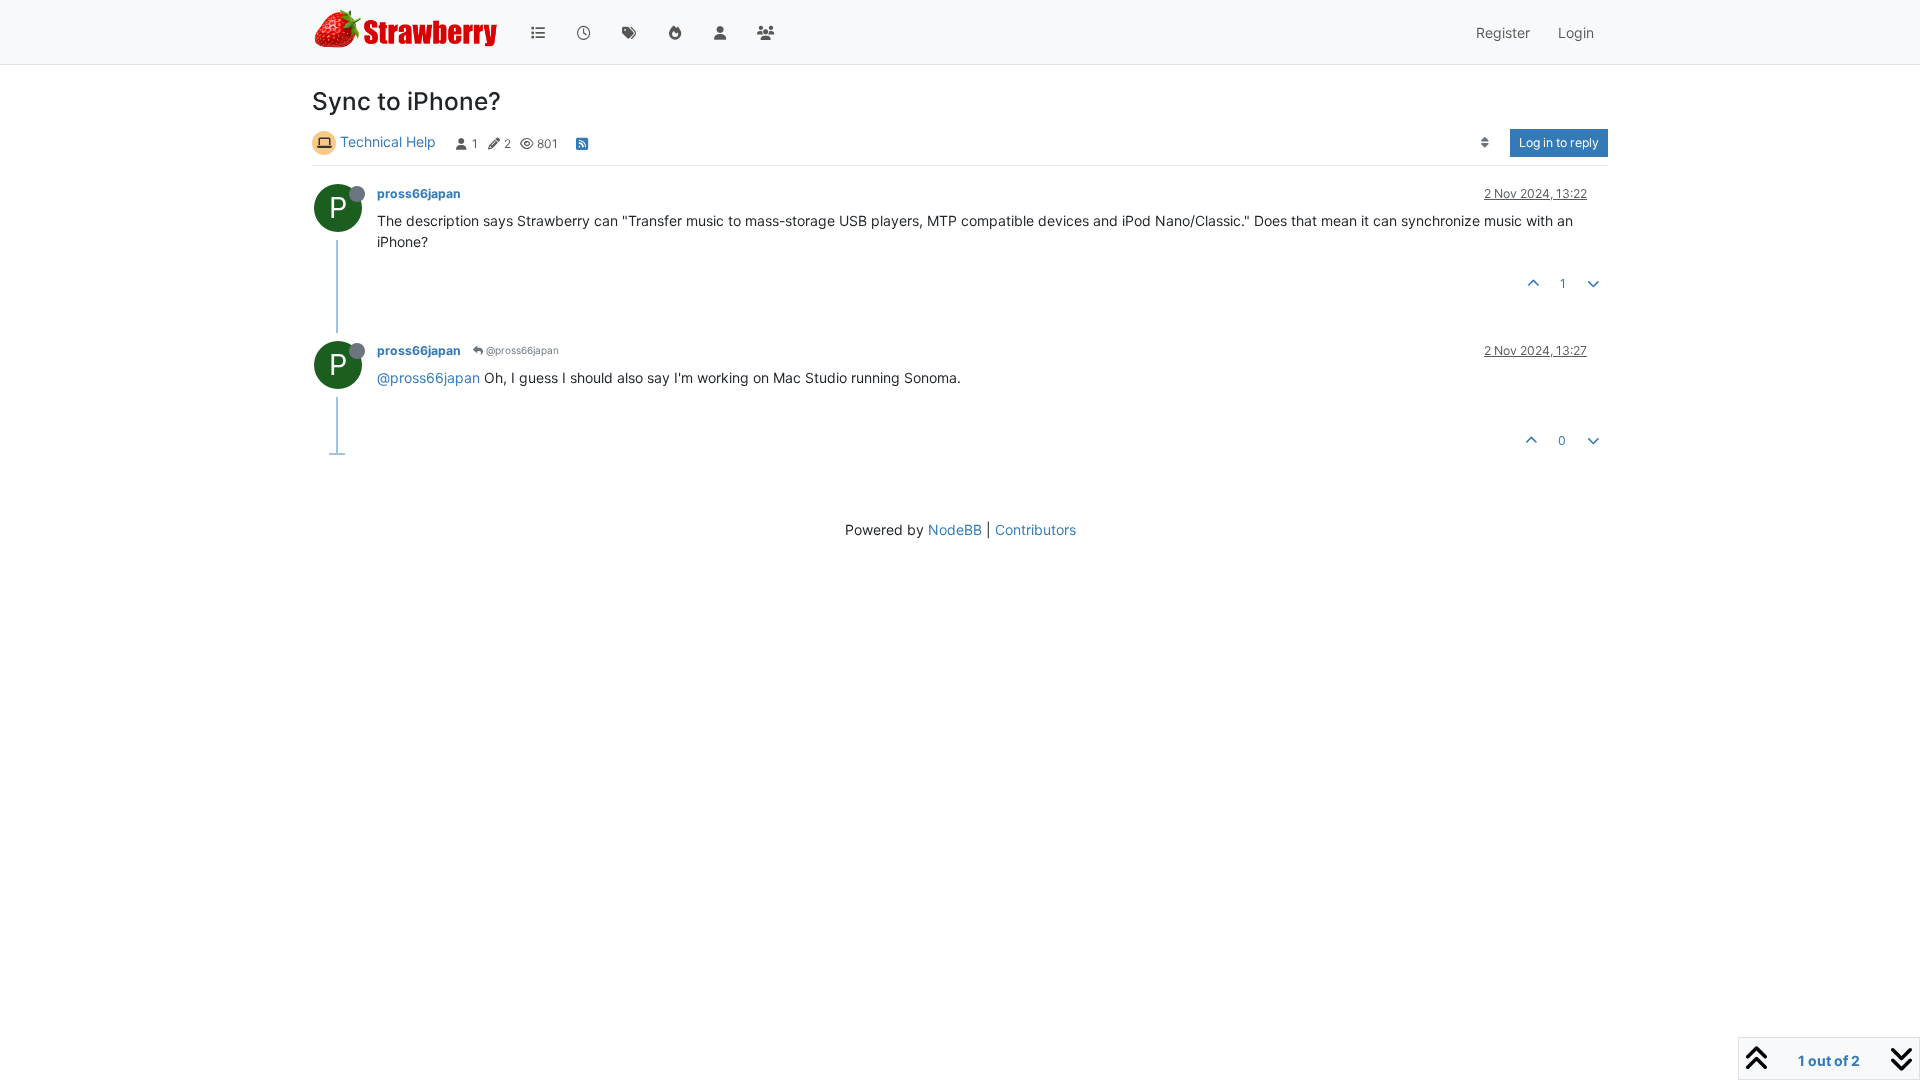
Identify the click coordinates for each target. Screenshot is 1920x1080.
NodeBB (955, 529)
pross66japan (419, 193)
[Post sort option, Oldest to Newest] (1485, 143)
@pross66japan (521, 350)
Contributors (1035, 529)
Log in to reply (1559, 142)
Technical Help (388, 141)
